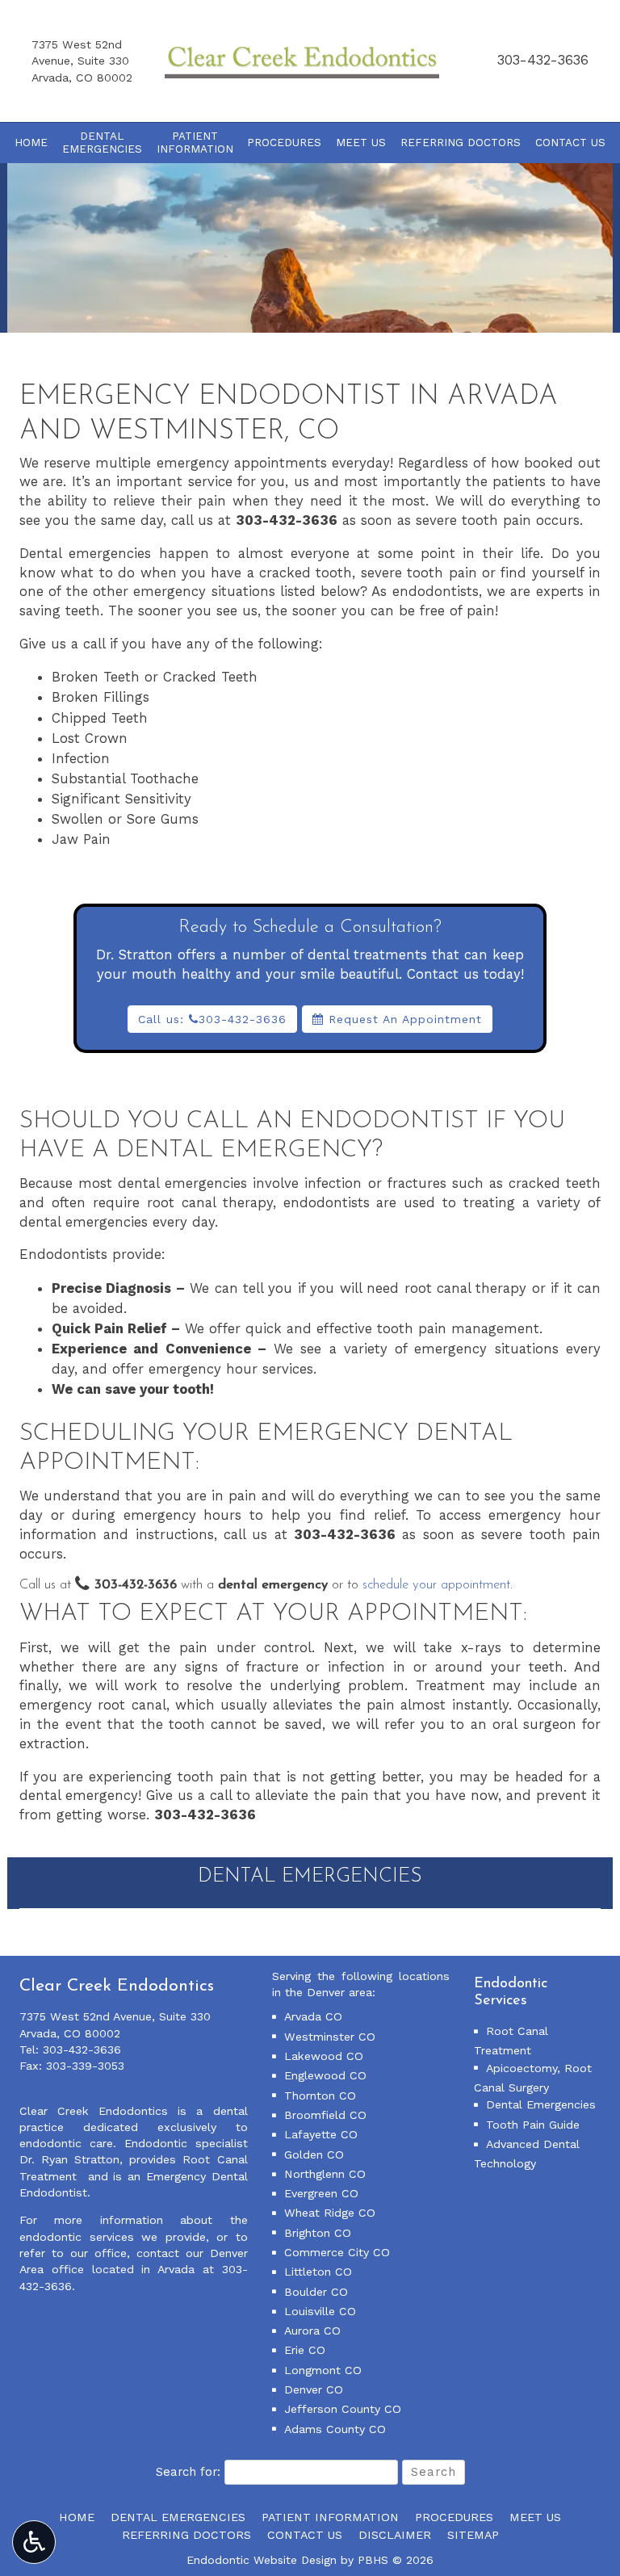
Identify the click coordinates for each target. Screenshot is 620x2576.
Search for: (188, 2472)
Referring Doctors (461, 143)
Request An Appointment (403, 1019)
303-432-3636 (543, 60)
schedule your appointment (436, 1585)
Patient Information (330, 2517)
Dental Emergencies (310, 1877)
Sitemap (473, 2535)
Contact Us (570, 143)
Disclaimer (395, 2535)
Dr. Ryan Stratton (69, 2159)
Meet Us (361, 143)
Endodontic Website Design (262, 2560)
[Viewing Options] (34, 2542)
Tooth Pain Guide (533, 2125)
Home (31, 143)
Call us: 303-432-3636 (212, 1019)
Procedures (284, 143)
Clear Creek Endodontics (94, 2111)
